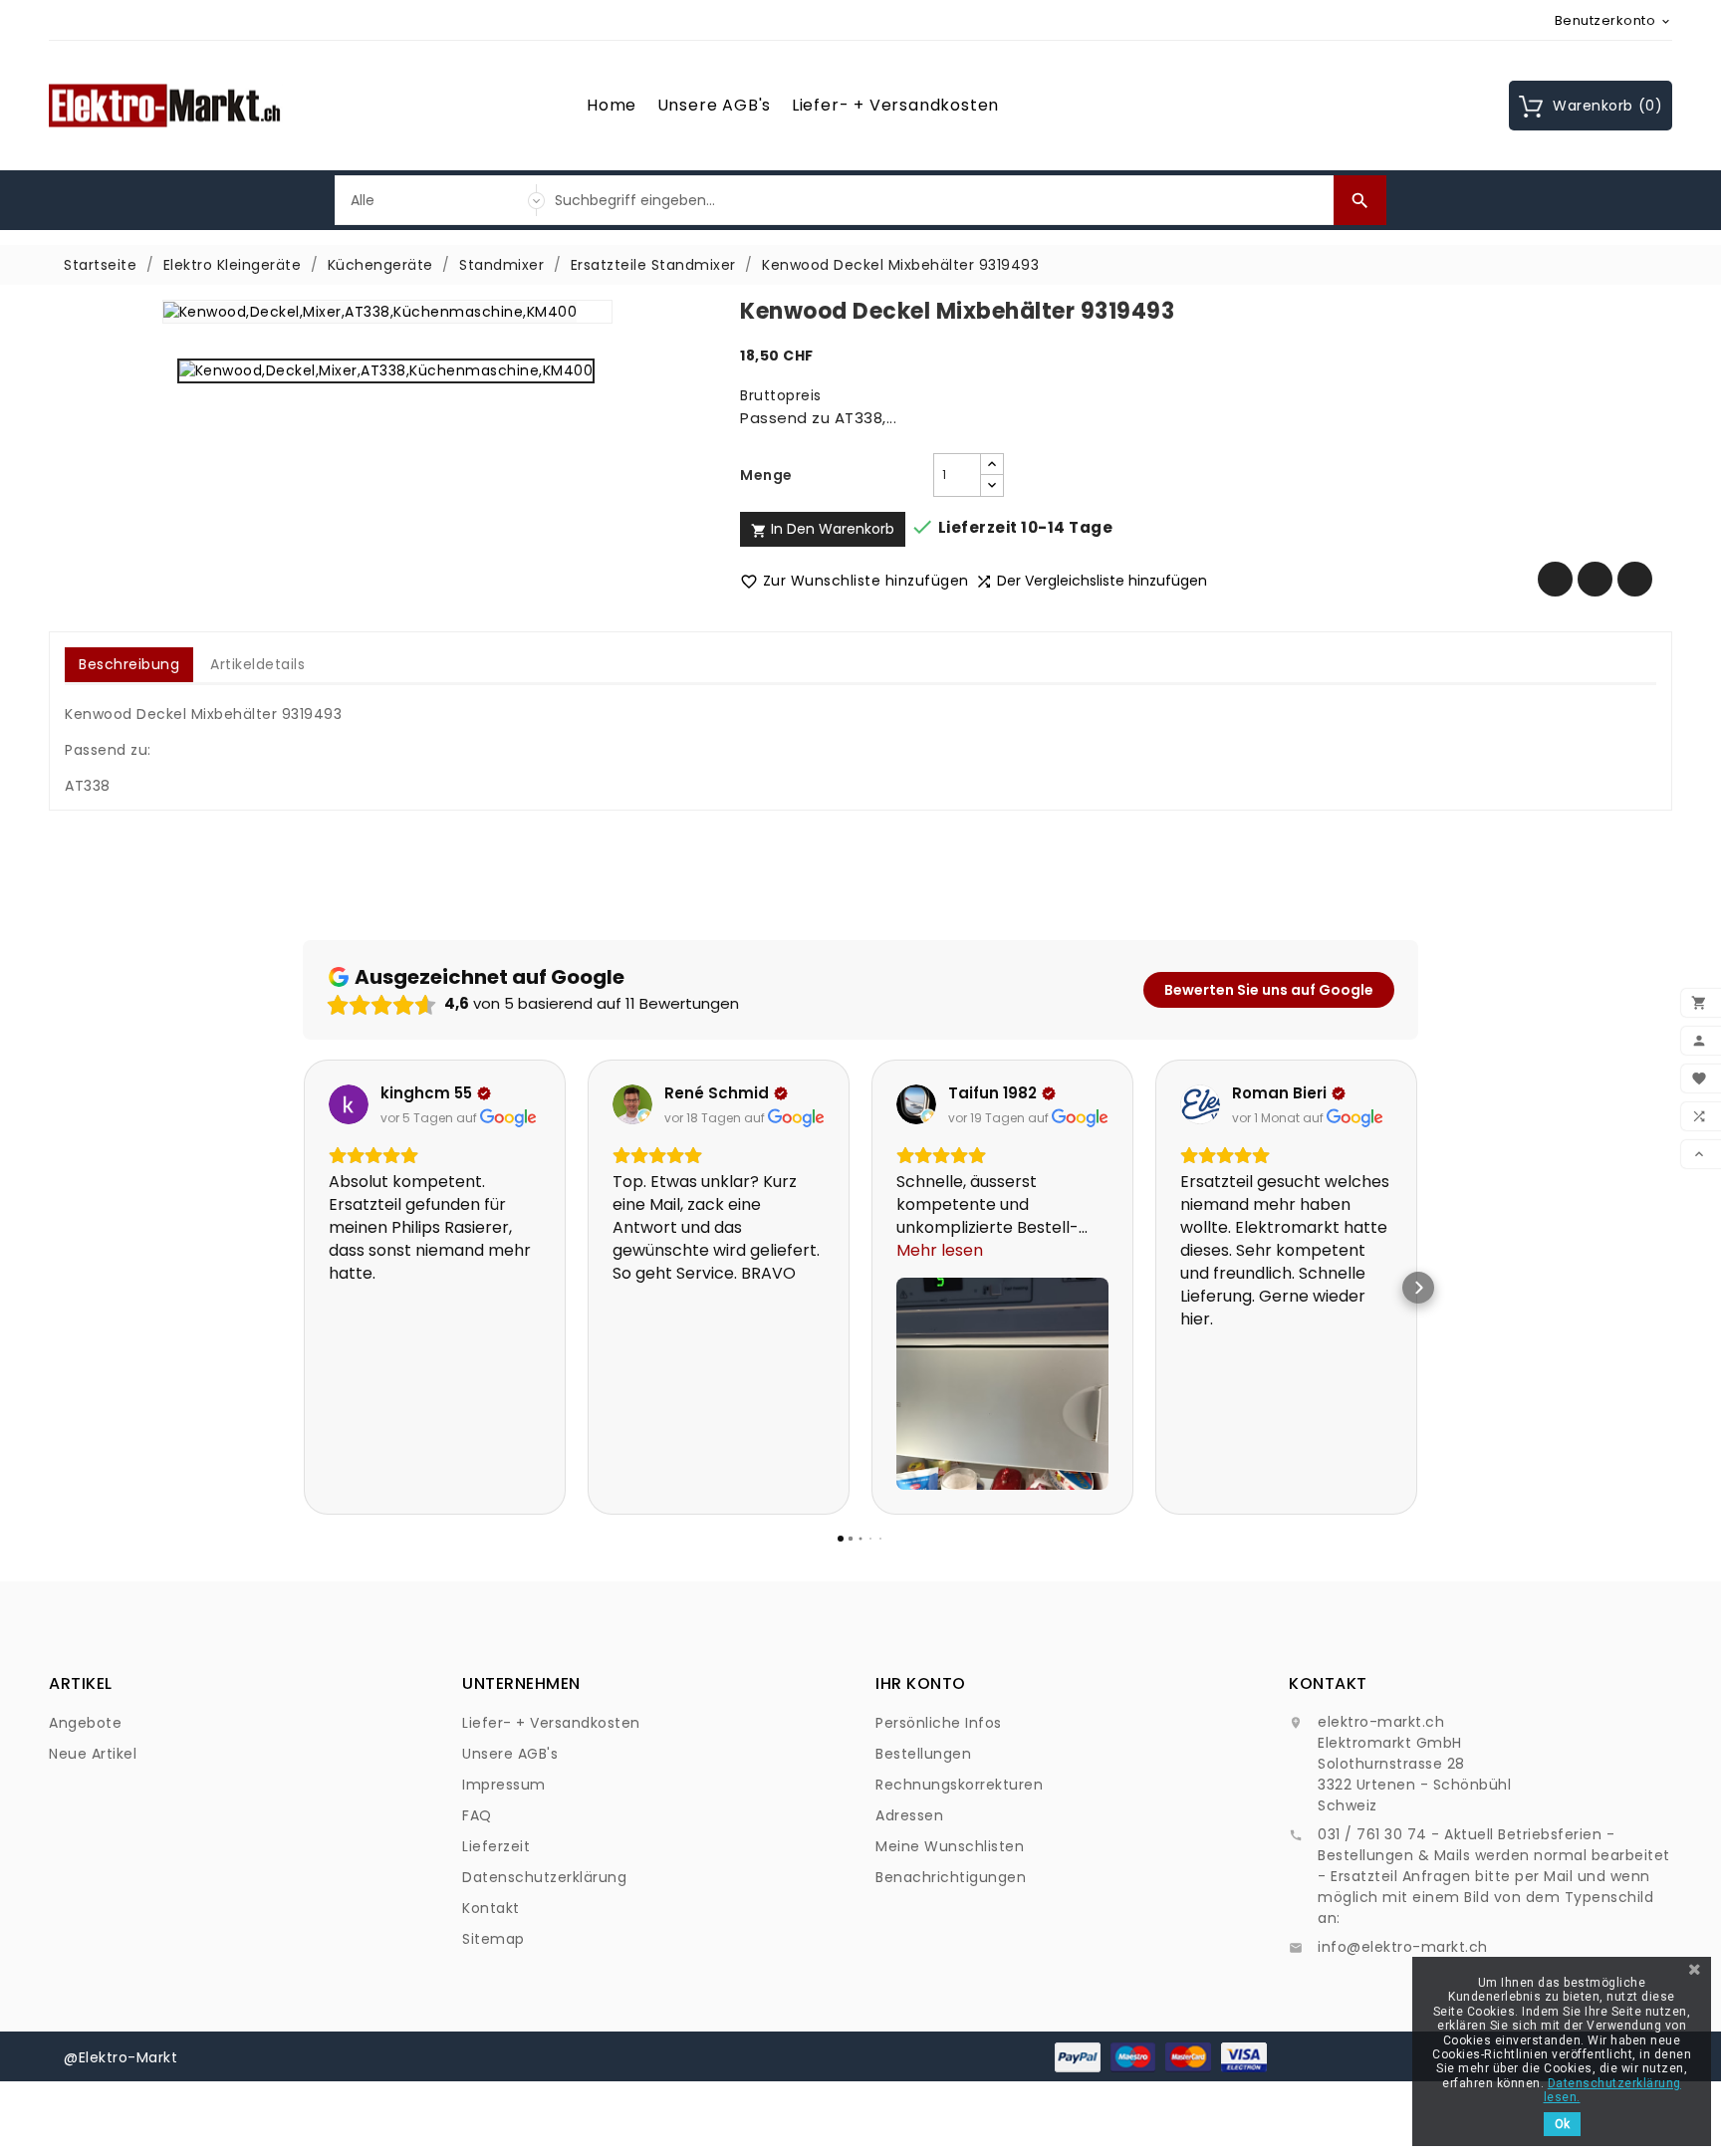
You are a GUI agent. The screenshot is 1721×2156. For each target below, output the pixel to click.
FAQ (477, 1815)
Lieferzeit (496, 1846)
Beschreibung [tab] (129, 664)
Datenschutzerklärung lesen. (1612, 2090)
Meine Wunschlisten (950, 1846)
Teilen (1555, 579)
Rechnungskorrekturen (959, 1785)
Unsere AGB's (715, 105)
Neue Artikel (93, 1754)
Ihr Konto (921, 1683)
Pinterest (1635, 579)
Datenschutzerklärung (544, 1877)
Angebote (85, 1723)
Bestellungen (923, 1754)
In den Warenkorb (823, 529)
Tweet (1595, 579)
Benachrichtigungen (951, 1877)
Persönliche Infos (939, 1723)
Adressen (909, 1815)
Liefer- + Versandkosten (895, 105)
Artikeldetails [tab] (257, 664)
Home (612, 105)
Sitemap (493, 1939)
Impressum (504, 1785)
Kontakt (491, 1908)
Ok (1562, 2124)
